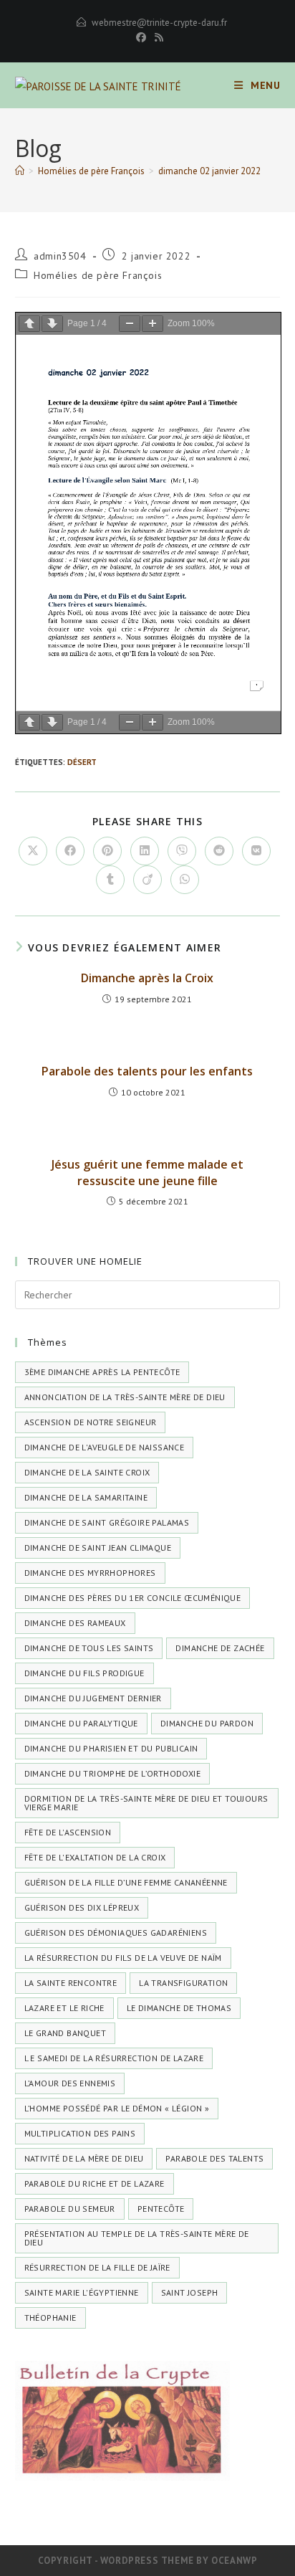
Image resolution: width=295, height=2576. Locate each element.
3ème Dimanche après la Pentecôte (102, 1372)
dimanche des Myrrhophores (90, 1573)
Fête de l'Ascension (68, 1832)
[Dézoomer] (130, 324)
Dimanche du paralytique (81, 1723)
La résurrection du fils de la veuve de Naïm (123, 1958)
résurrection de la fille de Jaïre (97, 2267)
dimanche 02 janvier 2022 (209, 171)
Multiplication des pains (80, 2133)
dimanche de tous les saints (89, 1648)
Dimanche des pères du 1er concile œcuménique (133, 1598)
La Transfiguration (183, 1983)
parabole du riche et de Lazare (95, 2183)
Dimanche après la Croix (147, 978)
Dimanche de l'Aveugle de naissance (105, 1447)
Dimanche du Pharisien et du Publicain (111, 1748)
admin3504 (60, 256)
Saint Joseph (190, 2292)
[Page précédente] (29, 324)
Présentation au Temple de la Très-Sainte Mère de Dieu (137, 2238)
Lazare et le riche (64, 2008)
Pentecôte (161, 2209)
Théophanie (50, 2318)
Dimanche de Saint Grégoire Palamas (107, 1522)
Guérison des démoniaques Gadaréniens (116, 1933)
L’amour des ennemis (70, 2083)
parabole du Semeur (70, 2209)
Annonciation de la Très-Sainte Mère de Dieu (125, 1397)
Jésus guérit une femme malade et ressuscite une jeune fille (147, 1172)
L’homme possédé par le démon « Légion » (117, 2108)
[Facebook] (141, 37)
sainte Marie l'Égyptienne (82, 2292)
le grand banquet (65, 2033)
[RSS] (157, 37)
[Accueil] (20, 171)
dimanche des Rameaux (75, 1623)
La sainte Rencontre (71, 1983)
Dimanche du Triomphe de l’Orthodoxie (112, 1773)
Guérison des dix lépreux (82, 1907)
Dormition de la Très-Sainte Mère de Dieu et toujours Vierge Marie (146, 1803)
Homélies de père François (98, 275)
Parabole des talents (214, 2158)
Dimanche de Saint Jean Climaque (98, 1548)
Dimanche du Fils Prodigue (84, 1673)
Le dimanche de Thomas (179, 2008)
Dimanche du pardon (207, 1723)
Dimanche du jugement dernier (93, 1698)
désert (82, 762)
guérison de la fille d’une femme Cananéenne (126, 1882)
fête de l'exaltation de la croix (95, 1857)
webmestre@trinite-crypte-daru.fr (159, 23)
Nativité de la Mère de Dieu (84, 2158)
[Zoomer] (153, 324)
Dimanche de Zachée (220, 1648)
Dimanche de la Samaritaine (86, 1497)
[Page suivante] (52, 324)
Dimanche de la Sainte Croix (87, 1472)
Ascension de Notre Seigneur (91, 1422)
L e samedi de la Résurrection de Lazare (114, 2058)
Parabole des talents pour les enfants (147, 1071)
